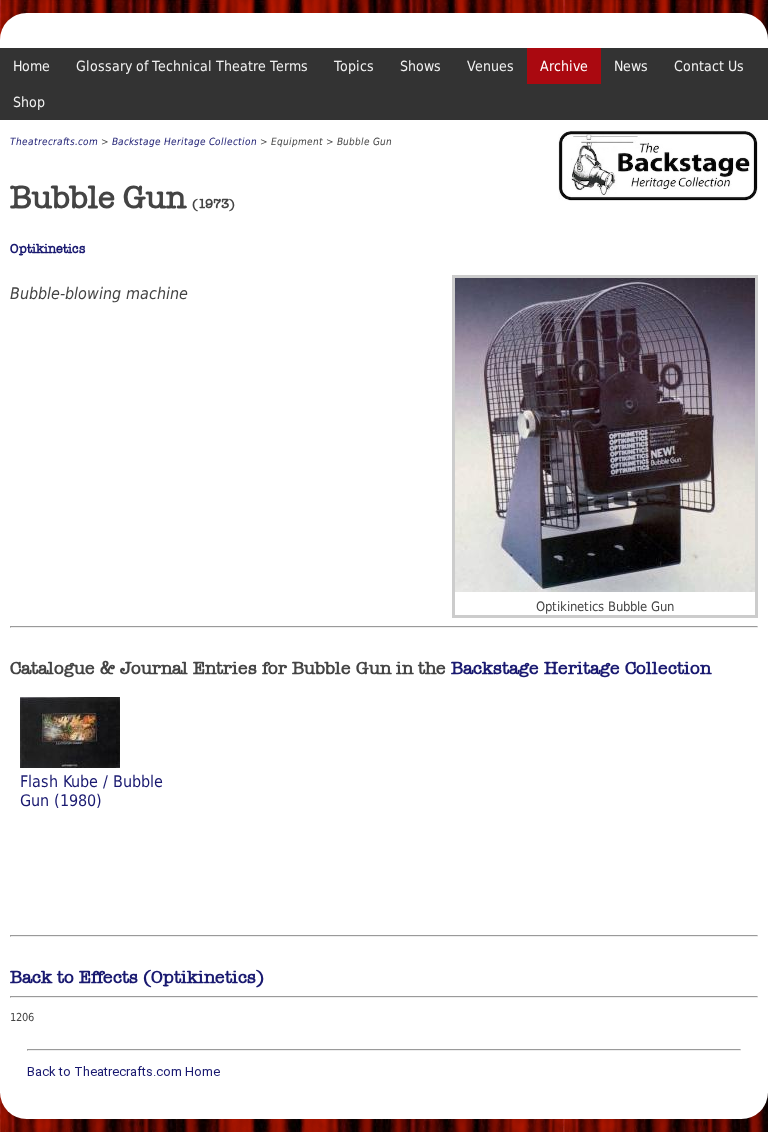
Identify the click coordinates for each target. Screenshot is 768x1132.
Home (31, 66)
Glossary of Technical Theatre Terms (192, 66)
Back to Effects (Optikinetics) (137, 977)
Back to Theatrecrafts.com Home (123, 1071)
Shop (29, 102)
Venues (490, 66)
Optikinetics (47, 249)
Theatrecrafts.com (54, 141)
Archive (564, 66)
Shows (420, 66)
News (631, 66)
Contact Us (709, 66)
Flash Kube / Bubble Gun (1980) (91, 791)
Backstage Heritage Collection (184, 141)
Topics (354, 66)
